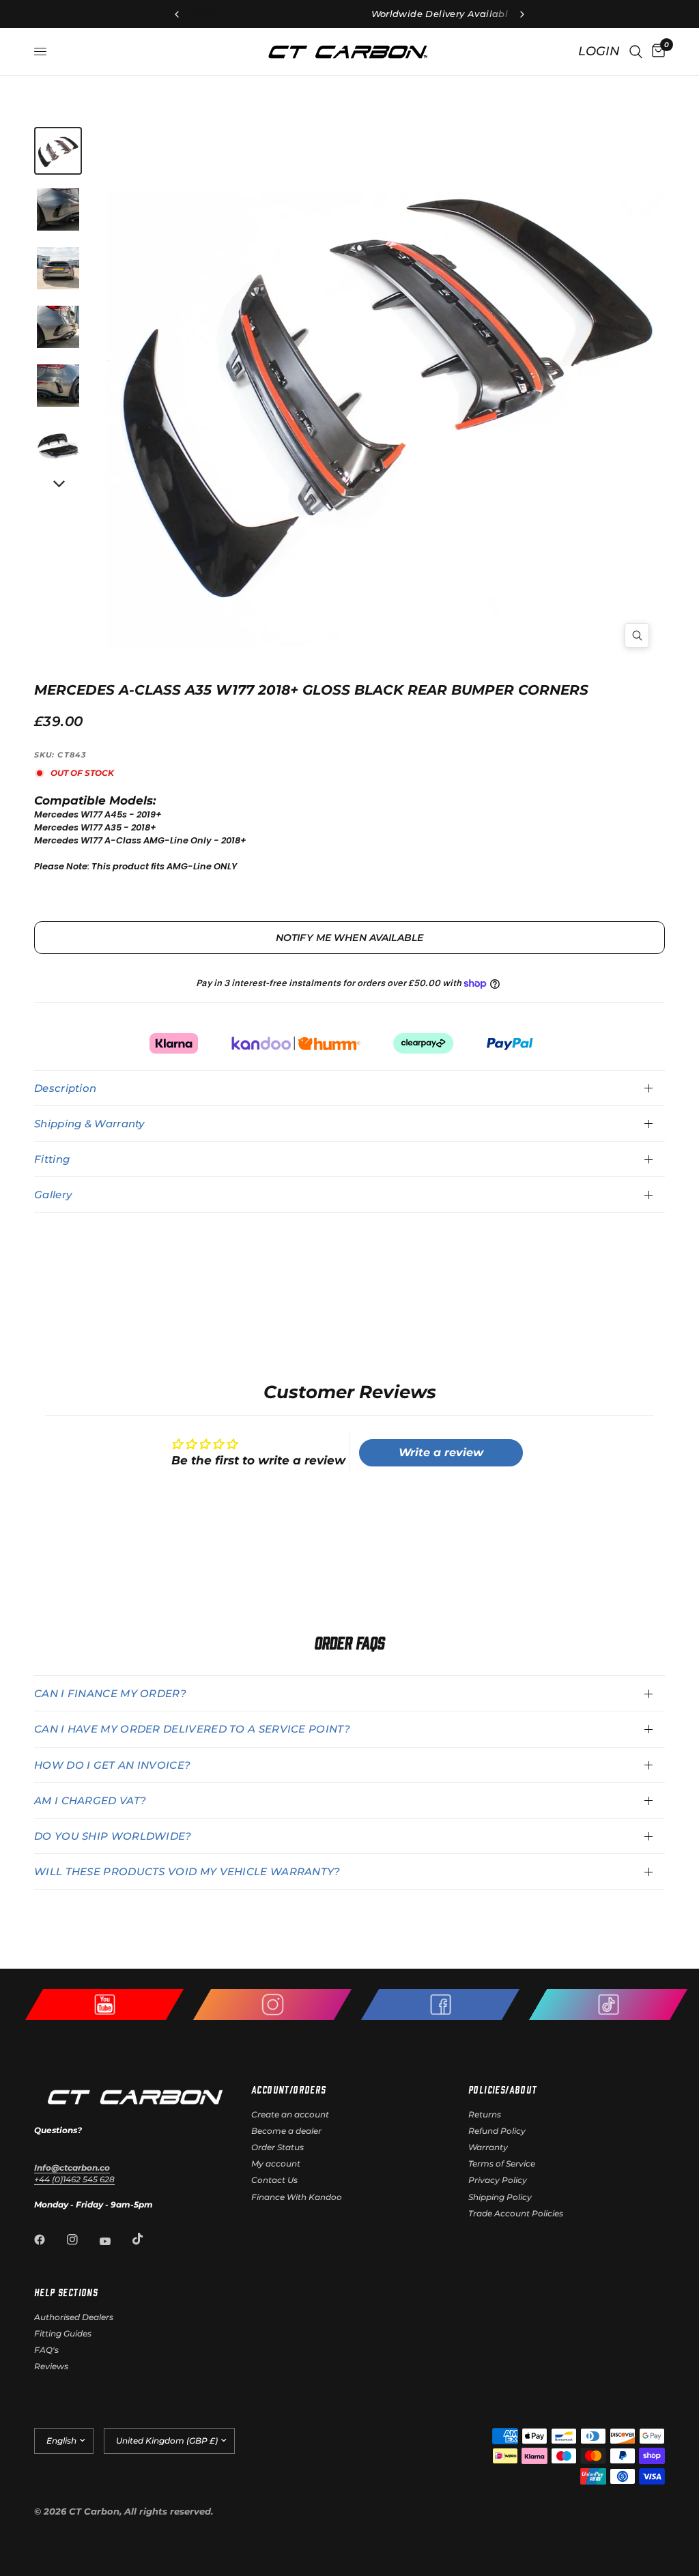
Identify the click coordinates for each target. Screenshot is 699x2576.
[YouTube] (115, 2242)
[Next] (58, 484)
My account (276, 2163)
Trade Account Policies (516, 2213)
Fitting (52, 1159)
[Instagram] (82, 2240)
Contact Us (274, 2180)
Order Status (277, 2147)
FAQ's (46, 2350)
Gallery (53, 1195)
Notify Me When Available (349, 938)
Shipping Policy (500, 2197)
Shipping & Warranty (89, 1124)
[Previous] (253, 382)
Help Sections (66, 2292)
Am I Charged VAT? (90, 1800)
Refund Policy (497, 2131)
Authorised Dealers (74, 2317)
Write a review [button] (441, 1452)
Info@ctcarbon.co (72, 2168)
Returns (485, 2114)
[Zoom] (637, 635)
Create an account (290, 2114)
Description (65, 1088)
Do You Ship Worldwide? (113, 1836)
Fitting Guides (63, 2333)
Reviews (51, 2366)
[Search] (636, 52)
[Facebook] (49, 2240)
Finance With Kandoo (297, 2197)
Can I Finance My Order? (110, 1693)
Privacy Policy (498, 2180)
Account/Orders (289, 2089)
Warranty (488, 2147)
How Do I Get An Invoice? (112, 1765)
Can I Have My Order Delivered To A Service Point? (192, 1729)
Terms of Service (502, 2163)
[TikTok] (147, 2239)
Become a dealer (286, 2131)
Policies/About (503, 2089)
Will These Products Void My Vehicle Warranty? (187, 1871)
